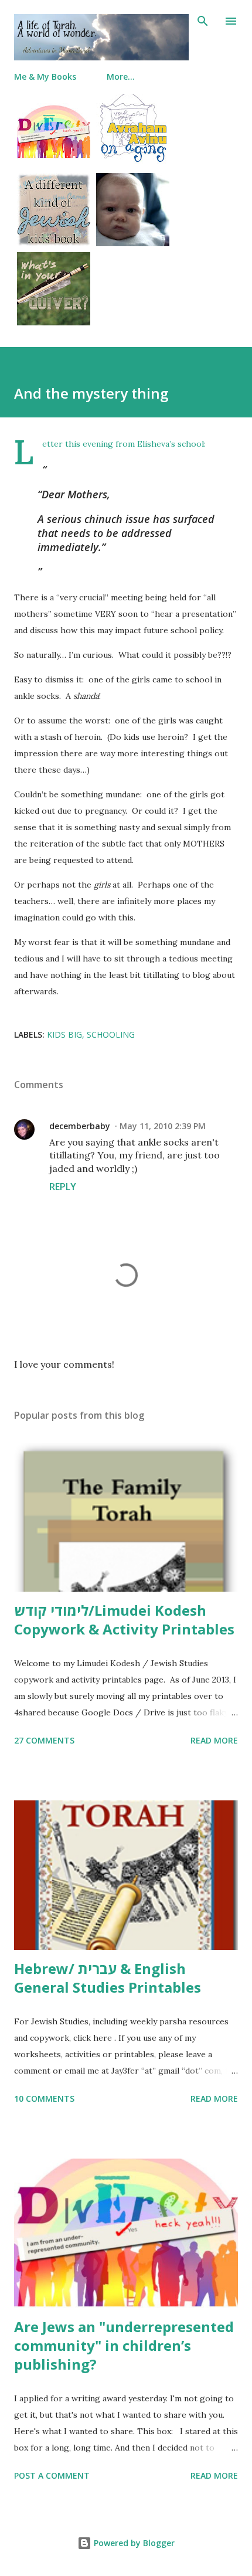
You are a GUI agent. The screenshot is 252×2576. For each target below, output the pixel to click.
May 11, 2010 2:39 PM (163, 1126)
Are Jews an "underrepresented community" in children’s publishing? (124, 2345)
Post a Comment (52, 2475)
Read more (214, 1740)
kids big (64, 1034)
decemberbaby (80, 1126)
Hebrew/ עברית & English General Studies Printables (108, 1978)
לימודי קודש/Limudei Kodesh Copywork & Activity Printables (124, 1620)
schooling (111, 1034)
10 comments (44, 2098)
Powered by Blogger (133, 2543)
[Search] (203, 21)
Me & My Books (45, 77)
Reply (63, 1187)
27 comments (44, 1740)
